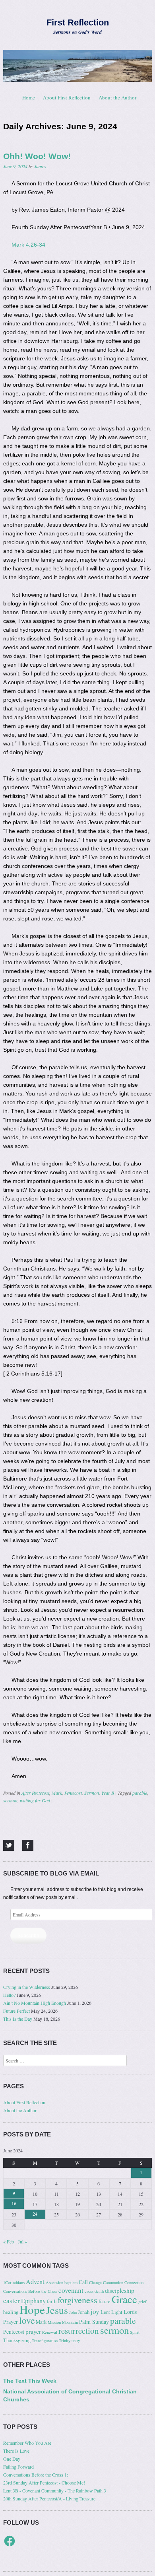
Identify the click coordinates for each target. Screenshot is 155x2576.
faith (52, 2301)
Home (29, 97)
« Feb (9, 2241)
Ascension (54, 2282)
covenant (71, 2290)
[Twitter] (9, 1845)
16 (14, 2203)
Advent (35, 2282)
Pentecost (73, 1793)
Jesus (57, 2310)
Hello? (9, 1995)
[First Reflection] (77, 66)
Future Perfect (16, 2011)
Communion (113, 2282)
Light (117, 2312)
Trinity (65, 2341)
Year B (108, 1793)
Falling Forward (18, 2467)
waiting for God (35, 1800)
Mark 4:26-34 (28, 245)
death (99, 2291)
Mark (57, 1793)
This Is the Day (18, 2019)
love (27, 2320)
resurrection (79, 2331)
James (40, 166)
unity (76, 2341)
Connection (134, 2282)
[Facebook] (28, 1845)
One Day (12, 2459)
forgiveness (77, 2300)
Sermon (92, 1793)
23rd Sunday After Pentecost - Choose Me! (44, 2483)
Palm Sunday (94, 2322)
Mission (54, 2322)
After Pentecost (35, 1793)
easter (12, 2301)
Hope (32, 2309)
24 (35, 2214)
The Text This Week (30, 2381)
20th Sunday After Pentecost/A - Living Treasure (49, 2498)
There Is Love (16, 2451)
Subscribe (28, 1936)
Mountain (70, 2322)
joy (95, 2311)
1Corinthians (14, 2282)
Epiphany (33, 2301)
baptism (71, 2282)
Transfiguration (45, 2341)
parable (140, 1793)
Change (95, 2282)
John (73, 2312)
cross (89, 2291)
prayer (33, 2331)
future (105, 2301)
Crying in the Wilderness (27, 1987)
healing (11, 2312)
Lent (105, 2312)
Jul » (22, 2241)
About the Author (117, 97)
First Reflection (78, 22)
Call (83, 2282)
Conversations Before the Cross (30, 2291)
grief (142, 2302)
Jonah (84, 2312)
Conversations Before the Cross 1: (36, 2475)
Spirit (135, 2332)
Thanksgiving (17, 2340)
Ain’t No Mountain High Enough (35, 2003)
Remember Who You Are (27, 2443)
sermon (10, 1800)
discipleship (120, 2290)
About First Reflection (67, 97)
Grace (124, 2299)
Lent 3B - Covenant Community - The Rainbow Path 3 (55, 2490)
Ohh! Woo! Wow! (37, 156)
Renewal (50, 2332)
